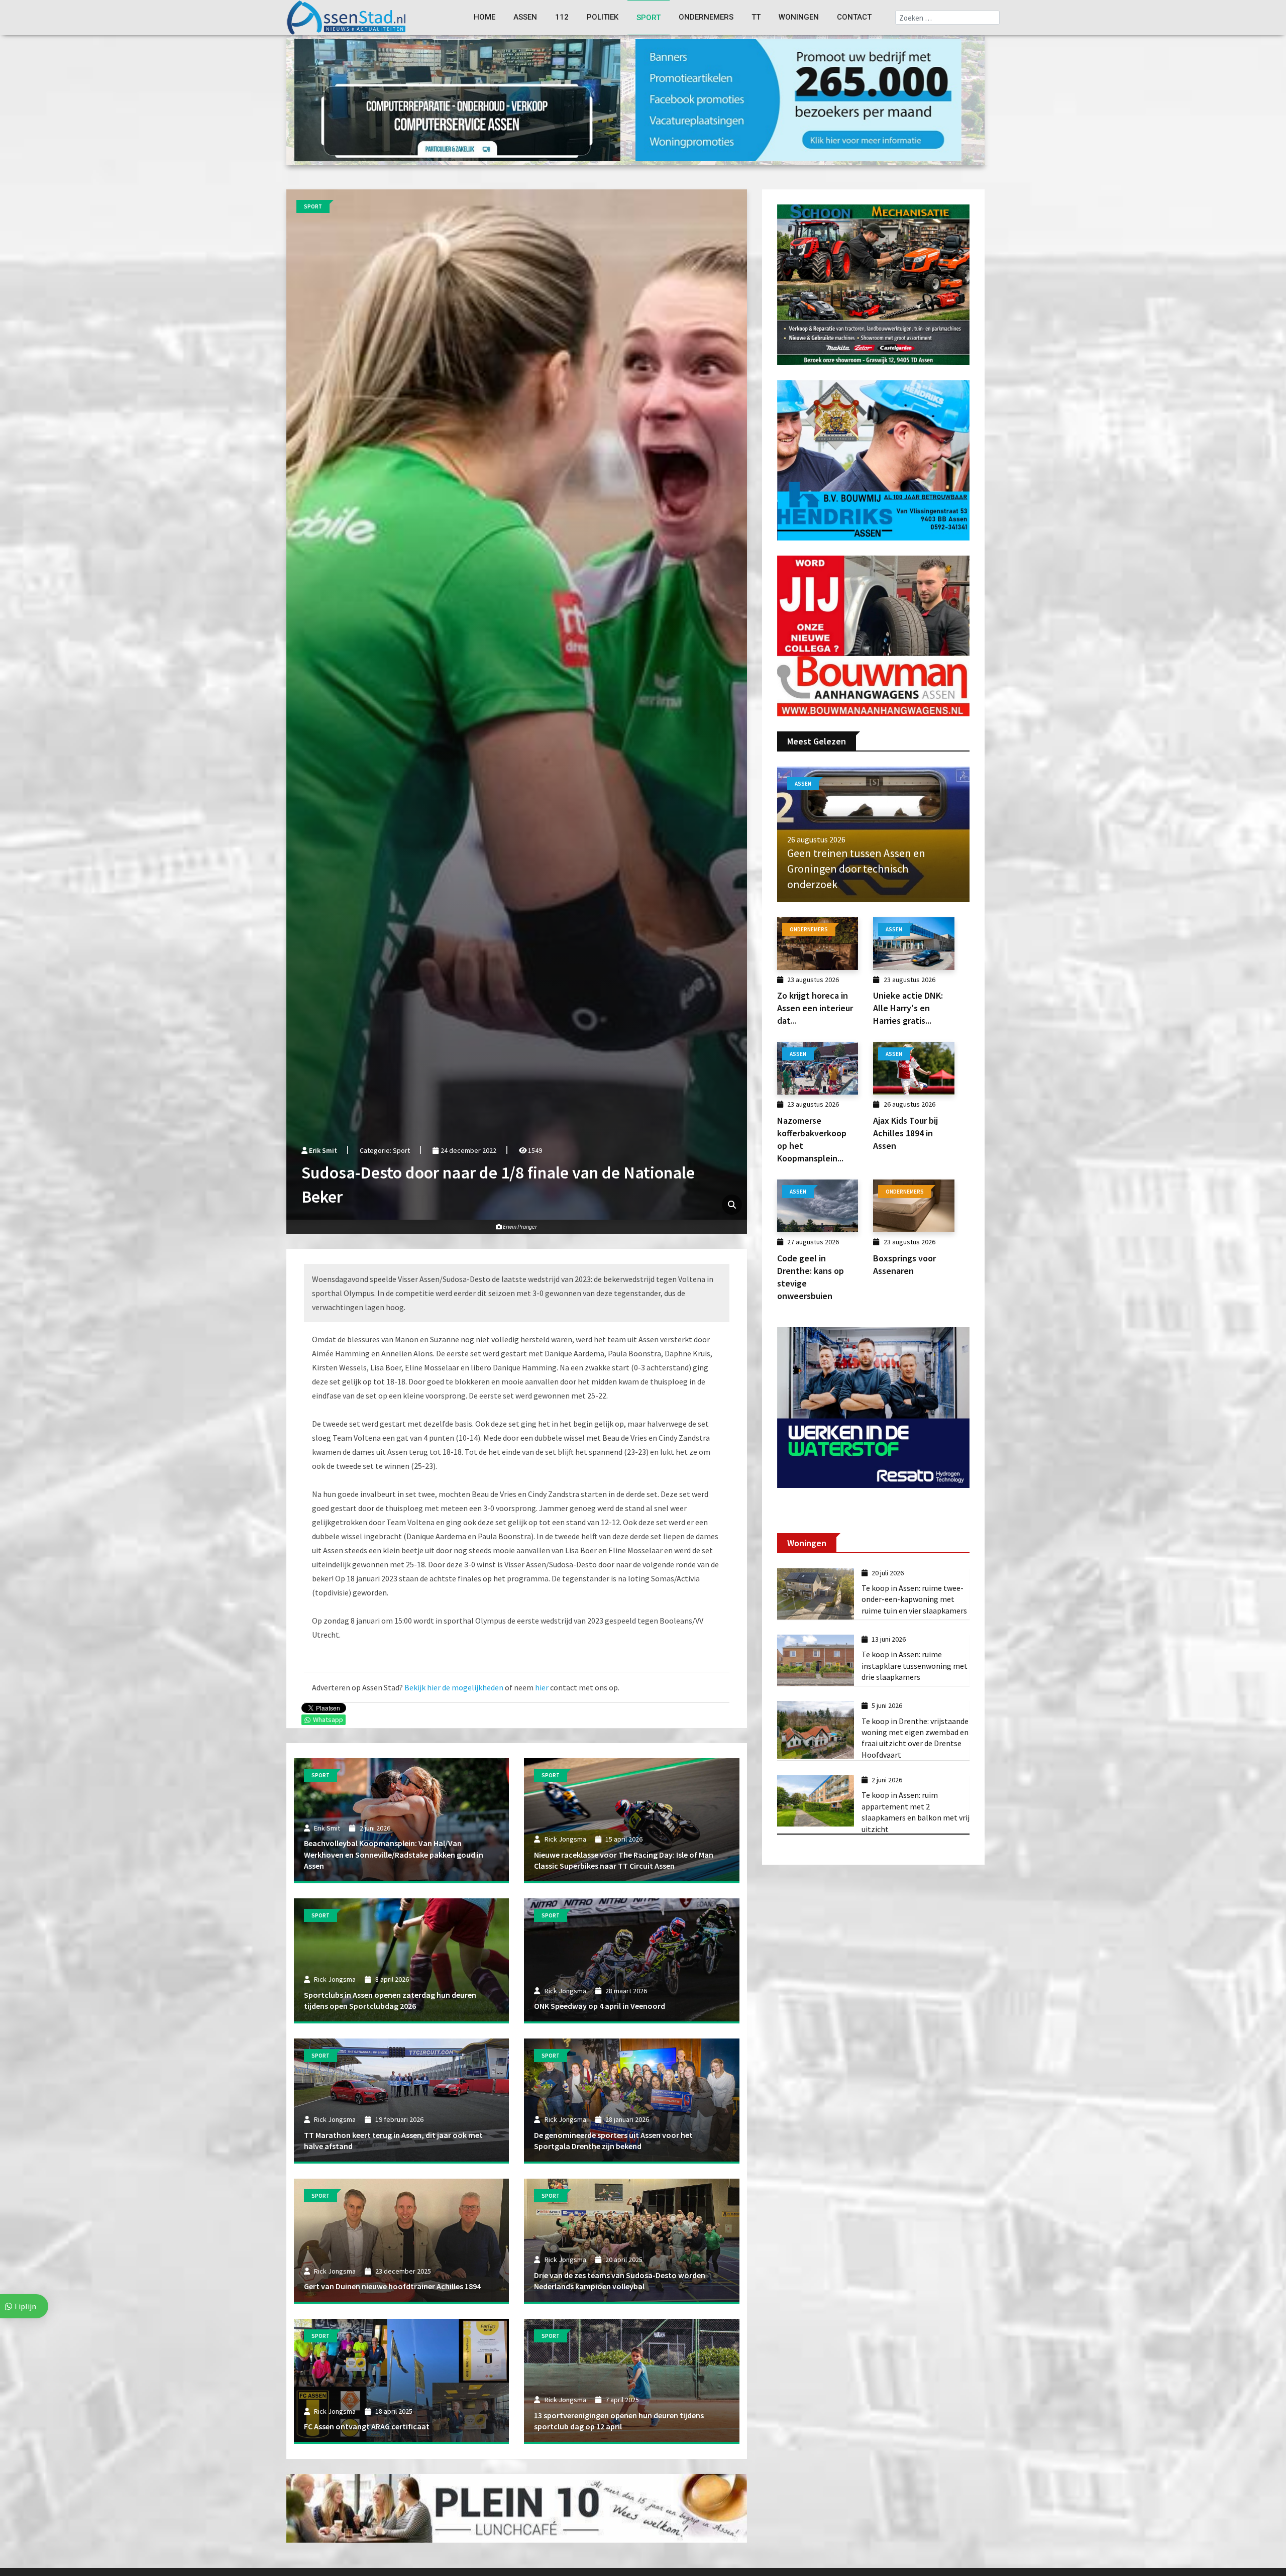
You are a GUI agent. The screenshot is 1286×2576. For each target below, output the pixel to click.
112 (562, 17)
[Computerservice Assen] (798, 99)
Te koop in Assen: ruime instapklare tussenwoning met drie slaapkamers (915, 1666)
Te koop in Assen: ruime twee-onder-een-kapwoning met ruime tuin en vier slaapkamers (914, 1599)
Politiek (603, 17)
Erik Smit (323, 1150)
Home (485, 17)
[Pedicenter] (873, 284)
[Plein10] (517, 2508)
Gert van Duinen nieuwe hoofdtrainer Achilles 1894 (392, 2286)
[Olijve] (457, 99)
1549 (534, 1150)
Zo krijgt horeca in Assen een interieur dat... (815, 1008)
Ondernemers (706, 17)
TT (756, 17)
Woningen (799, 17)
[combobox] (947, 18)
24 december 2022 (467, 1150)
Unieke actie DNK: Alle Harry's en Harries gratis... (908, 1008)
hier (542, 1687)
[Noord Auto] (873, 635)
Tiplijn (24, 2306)
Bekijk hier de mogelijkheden (454, 1687)
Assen (525, 17)
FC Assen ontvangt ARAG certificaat (367, 2426)
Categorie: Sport (385, 1150)
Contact (854, 17)
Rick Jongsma (565, 1839)
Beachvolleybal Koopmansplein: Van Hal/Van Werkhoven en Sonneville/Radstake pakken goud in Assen (394, 1854)
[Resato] (873, 1407)
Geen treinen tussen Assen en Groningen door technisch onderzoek (856, 869)
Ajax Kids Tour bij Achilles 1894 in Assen (905, 1133)
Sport (649, 18)
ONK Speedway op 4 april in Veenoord (600, 2006)
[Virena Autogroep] (873, 459)
